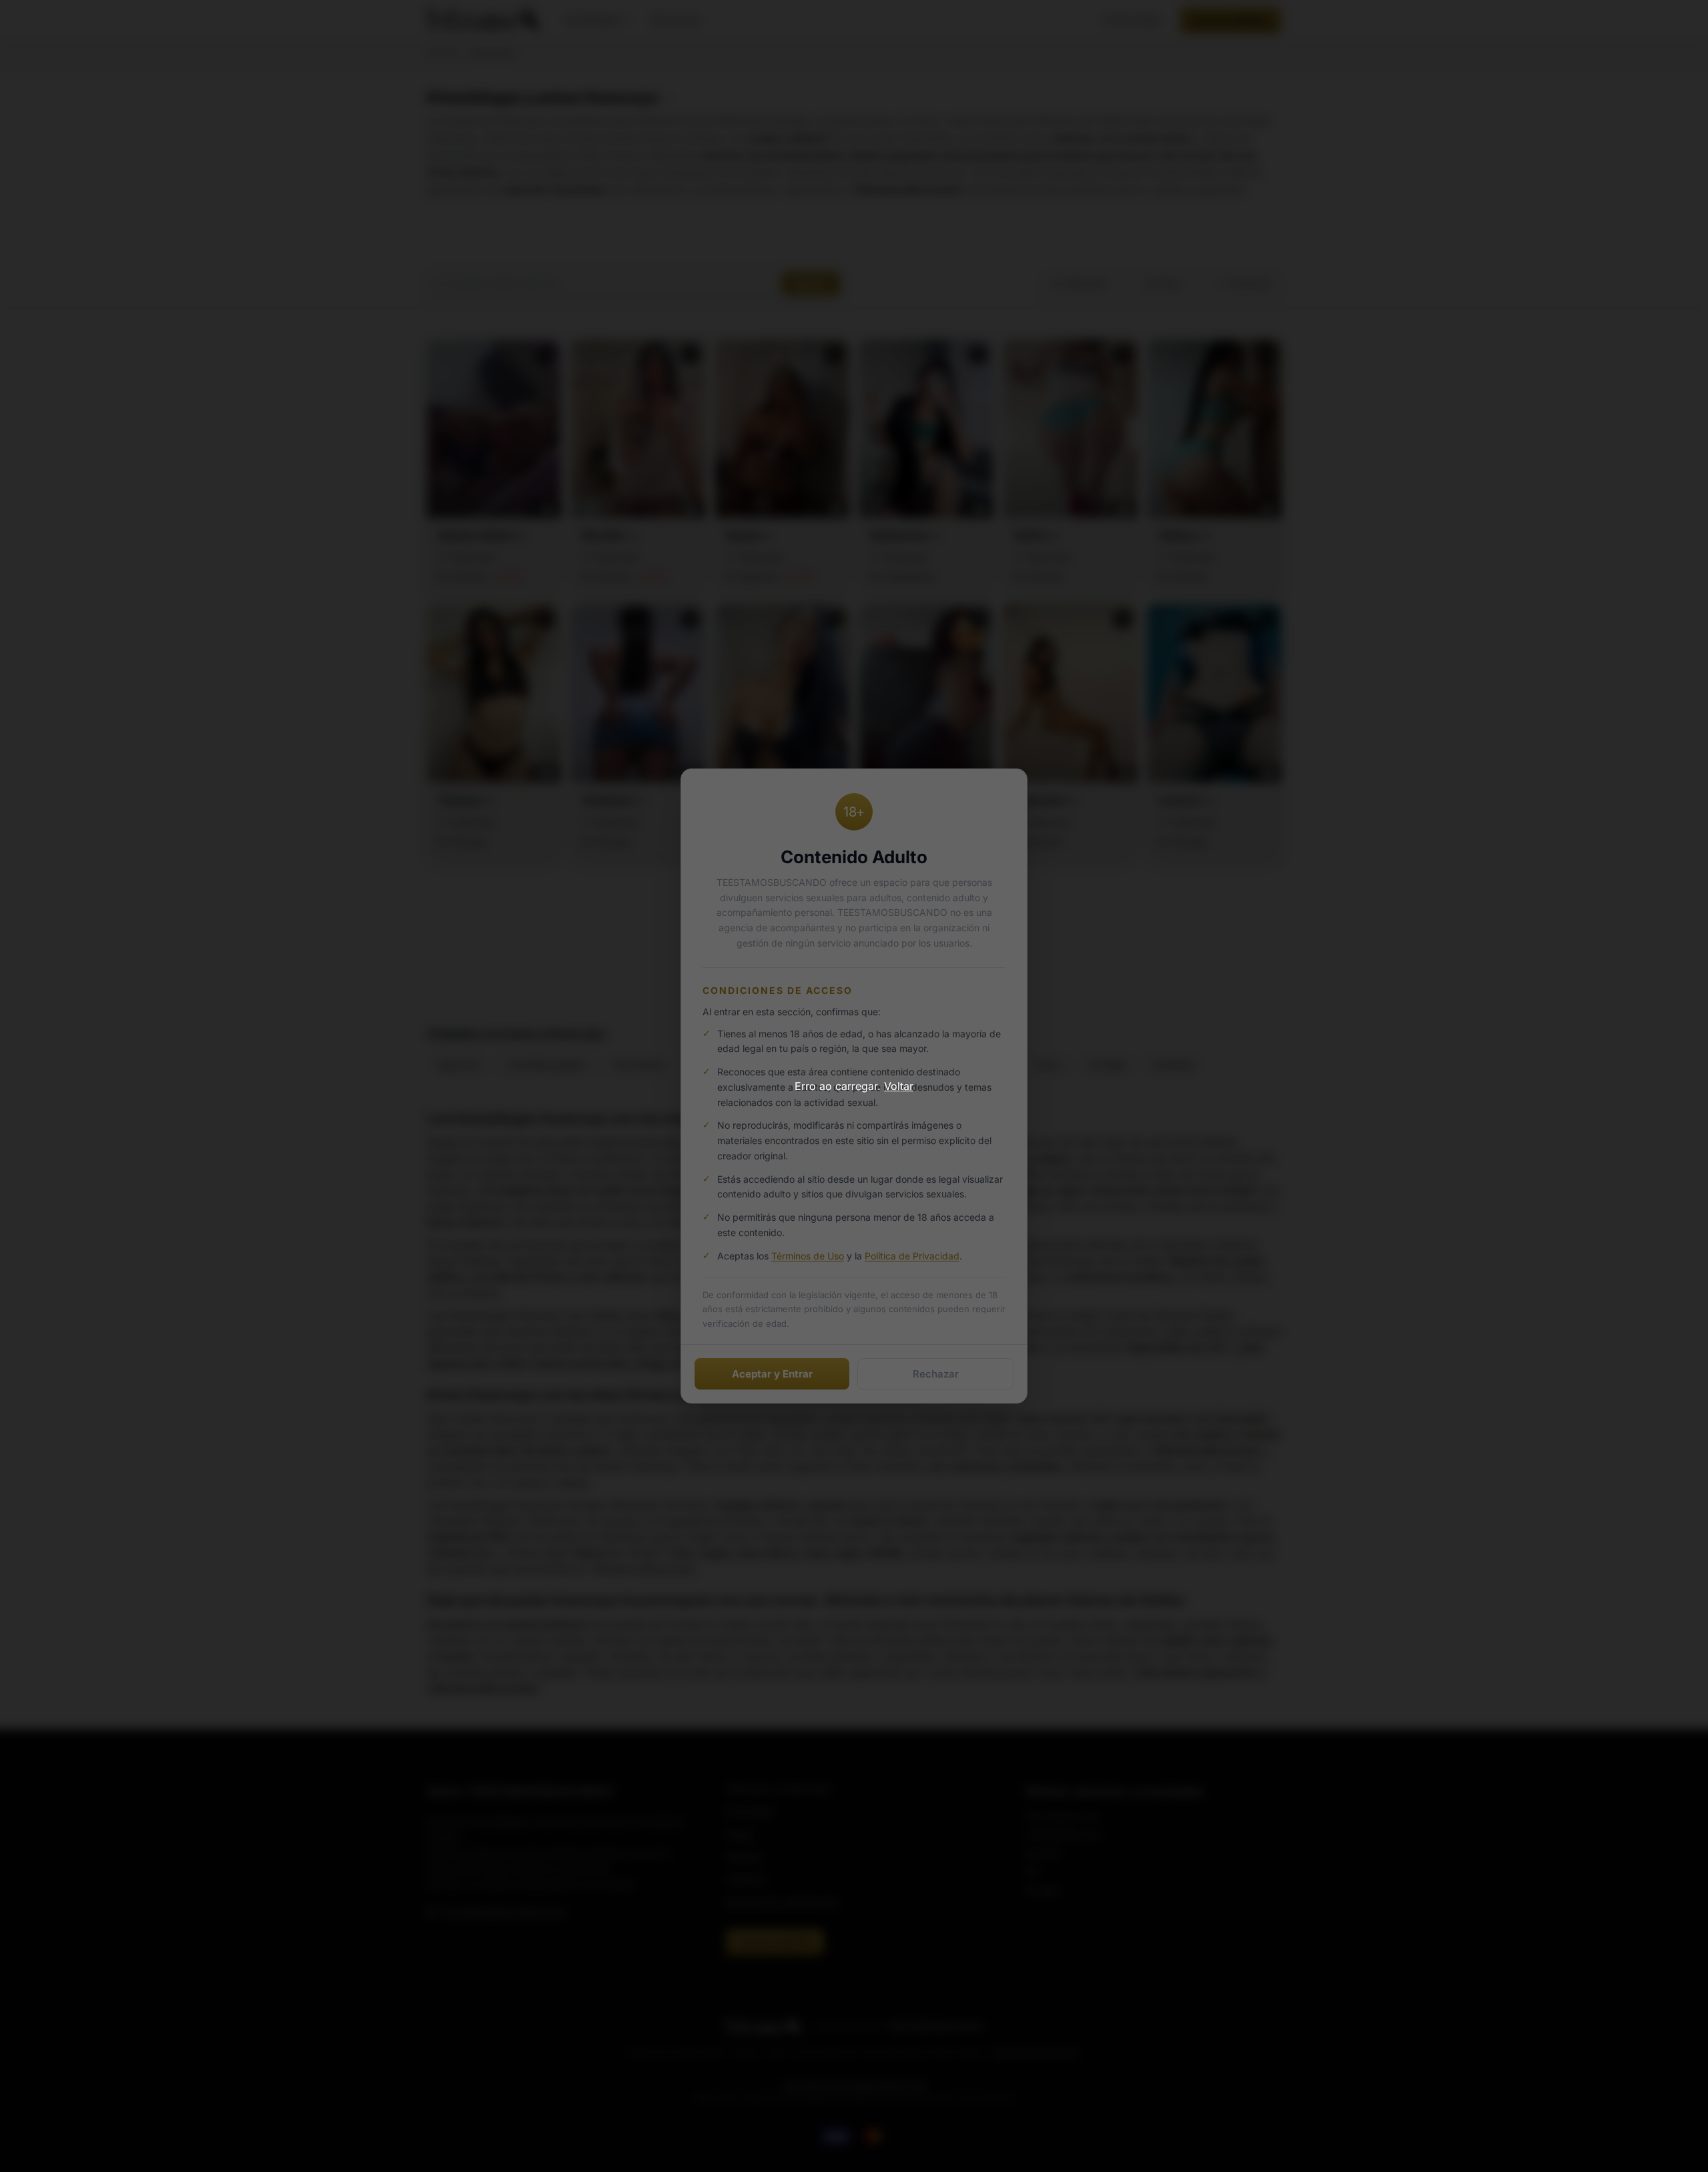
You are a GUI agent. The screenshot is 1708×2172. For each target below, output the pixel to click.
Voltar (899, 1086)
